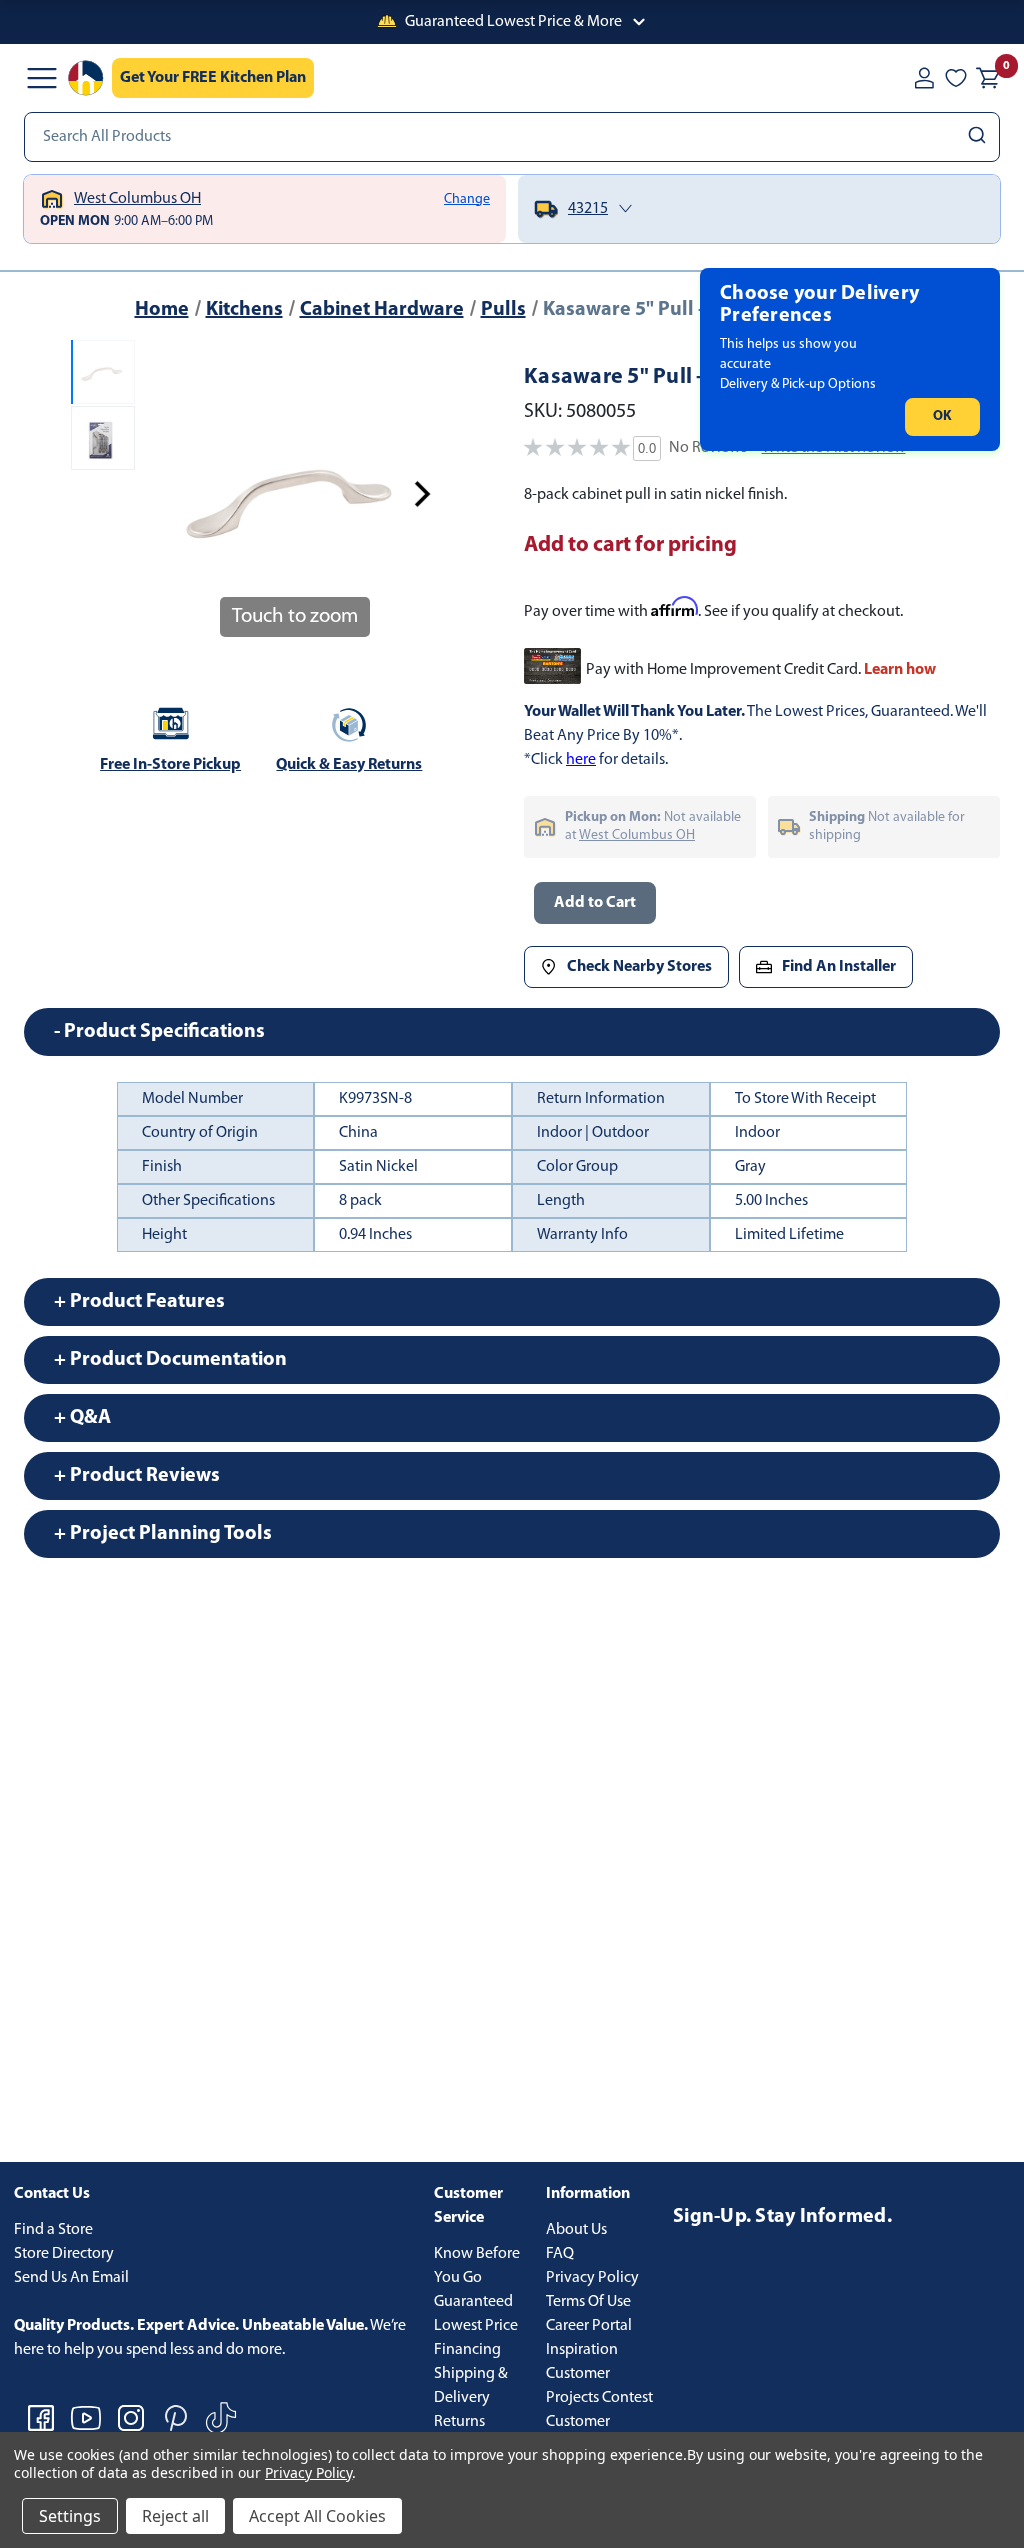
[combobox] (512, 137)
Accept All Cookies (317, 2516)
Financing (467, 2350)
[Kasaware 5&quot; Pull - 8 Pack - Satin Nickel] (103, 372)
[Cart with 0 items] (988, 78)
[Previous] (167, 494)
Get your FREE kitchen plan (213, 78)
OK (942, 416)
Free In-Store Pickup (170, 765)
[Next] (422, 494)
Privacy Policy (592, 2278)
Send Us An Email (71, 2278)
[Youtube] (86, 2418)
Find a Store (53, 2230)
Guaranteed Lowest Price (476, 2314)
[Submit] (979, 137)
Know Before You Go (477, 2266)
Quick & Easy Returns (349, 765)
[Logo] (86, 78)
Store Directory (64, 2254)
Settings (70, 2516)
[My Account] (924, 78)
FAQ (560, 2254)
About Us (576, 2230)
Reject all (175, 2516)
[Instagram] (131, 2418)
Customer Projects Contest (599, 2386)
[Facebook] (41, 2418)
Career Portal (589, 2326)
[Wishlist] (956, 78)
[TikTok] (221, 2418)
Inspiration (582, 2350)
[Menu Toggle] (42, 78)
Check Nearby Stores (639, 967)
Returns (459, 2422)
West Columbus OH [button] (637, 835)
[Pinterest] (176, 2418)
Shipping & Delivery (471, 2386)
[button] (512, 22)
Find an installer (839, 967)
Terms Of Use (588, 2302)
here (581, 760)
